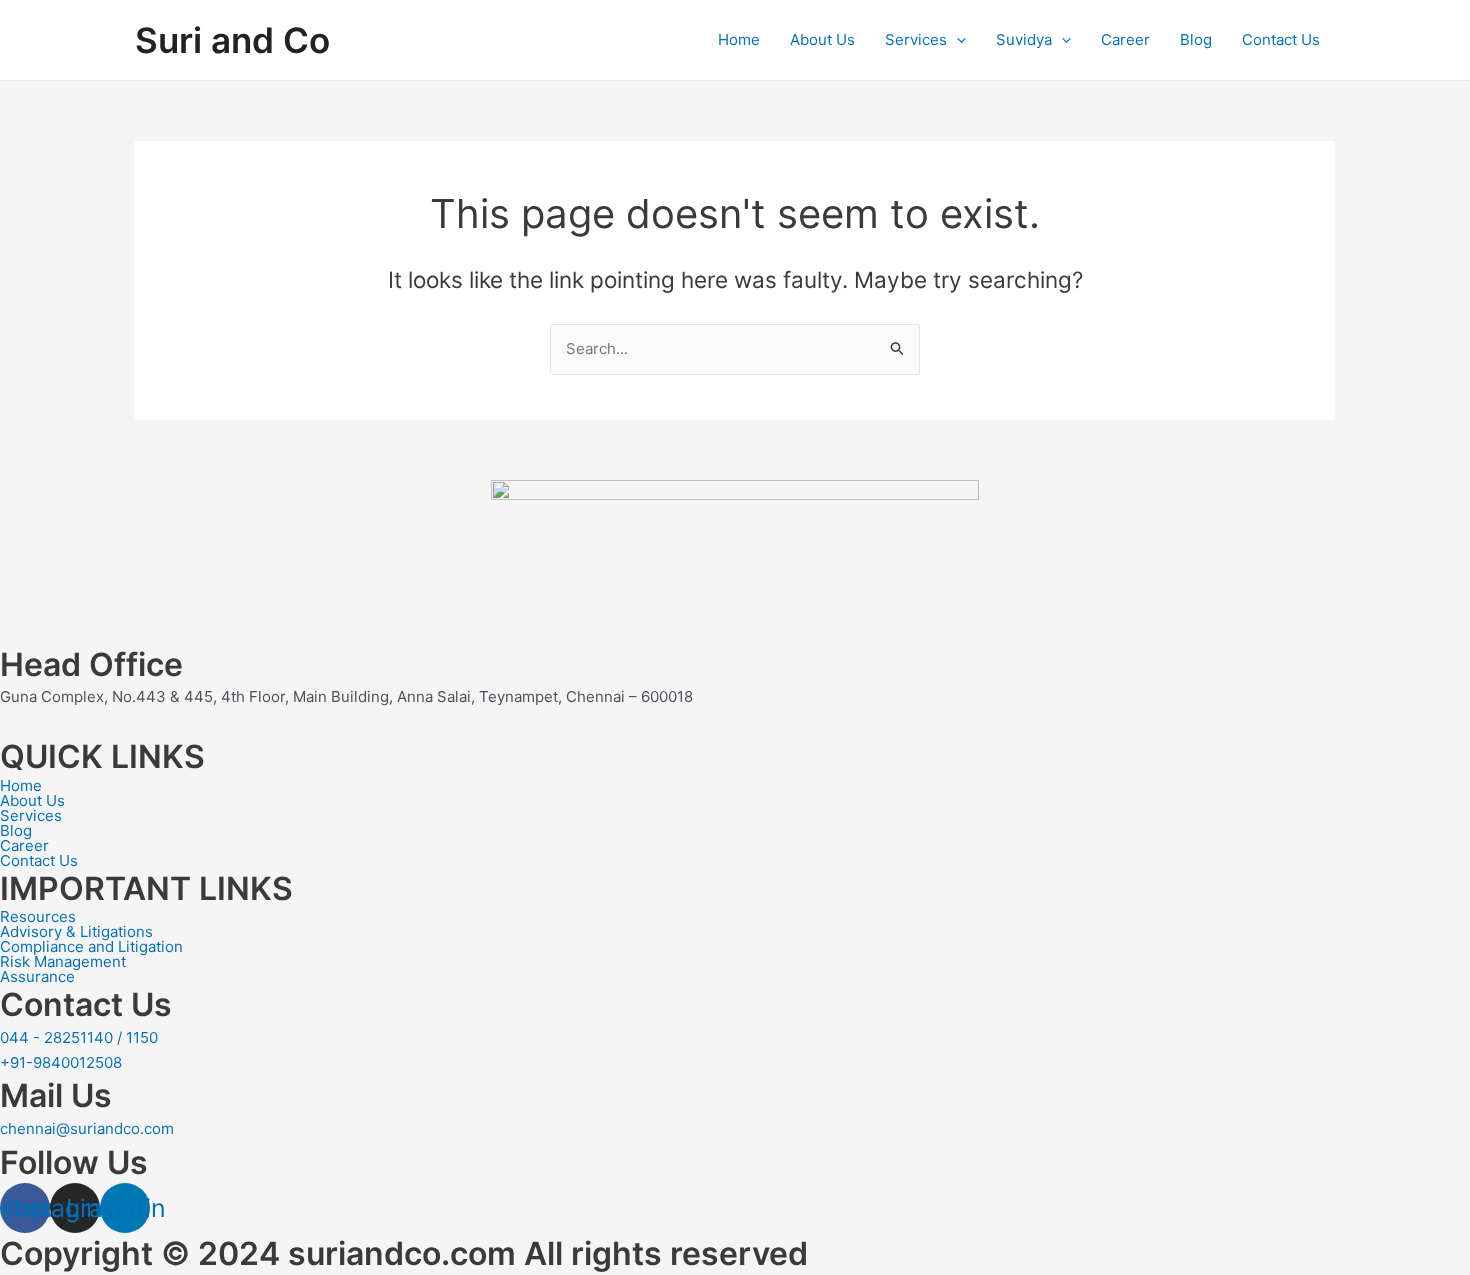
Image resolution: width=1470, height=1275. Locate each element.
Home (739, 39)
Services (916, 39)
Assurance (37, 976)
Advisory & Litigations (76, 931)
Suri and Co (232, 40)
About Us (822, 39)
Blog (1196, 39)
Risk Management (63, 961)
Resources (38, 916)
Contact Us (1281, 39)
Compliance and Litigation (91, 946)
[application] (956, 40)
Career (1125, 39)
